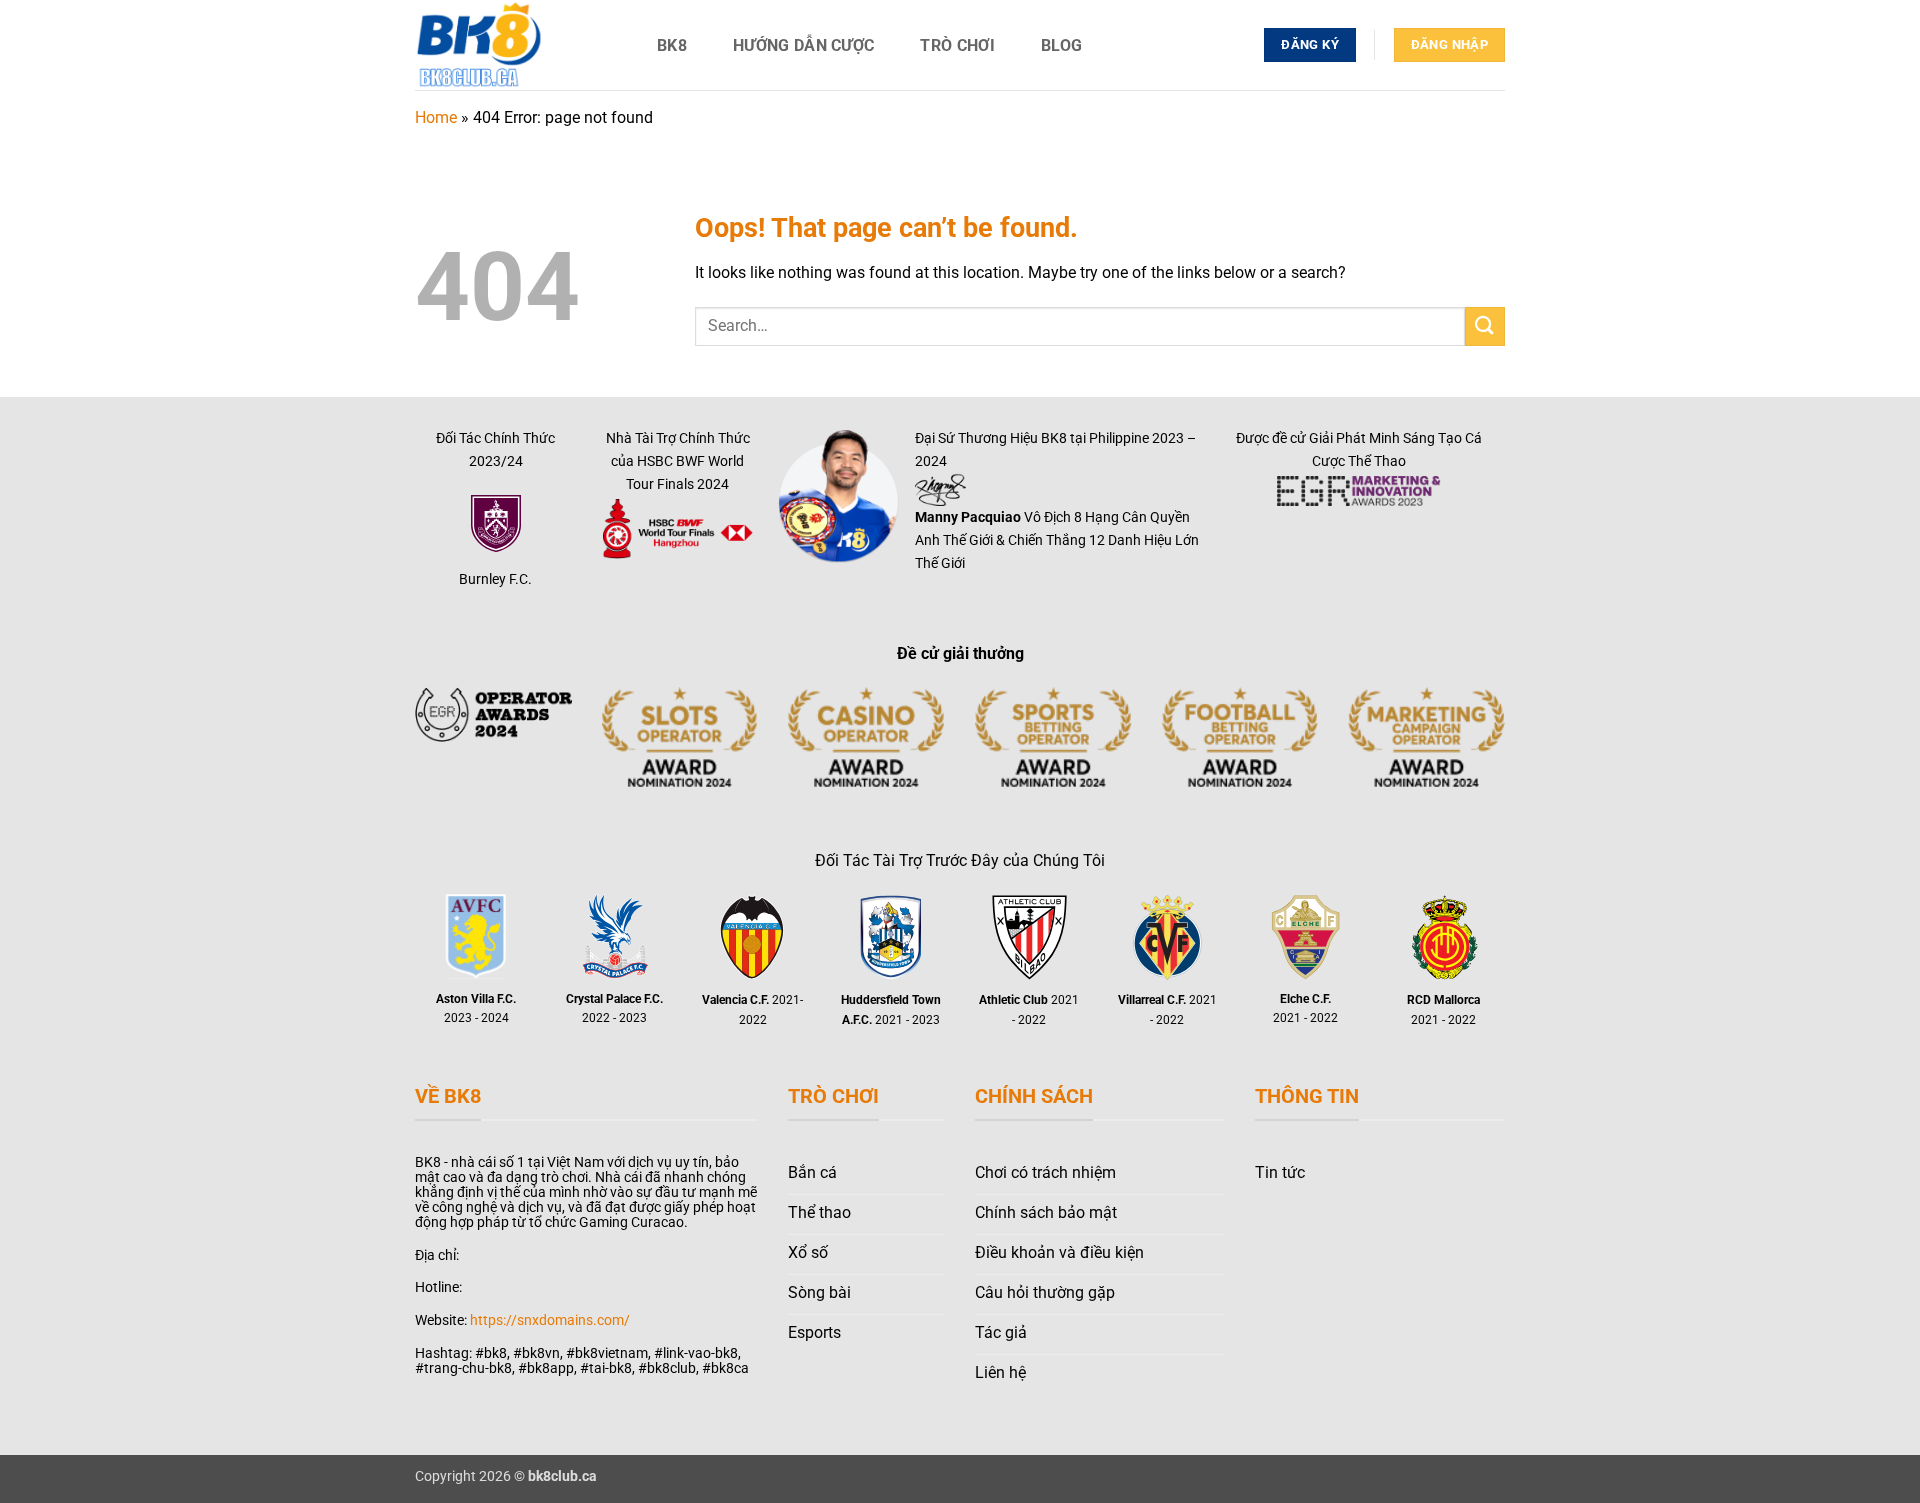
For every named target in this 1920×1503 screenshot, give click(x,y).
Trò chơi (957, 45)
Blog (1061, 45)
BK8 (672, 45)
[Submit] (1485, 326)
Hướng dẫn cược (803, 45)
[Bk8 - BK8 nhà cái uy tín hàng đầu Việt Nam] (515, 45)
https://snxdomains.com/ (550, 1320)
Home (436, 117)
